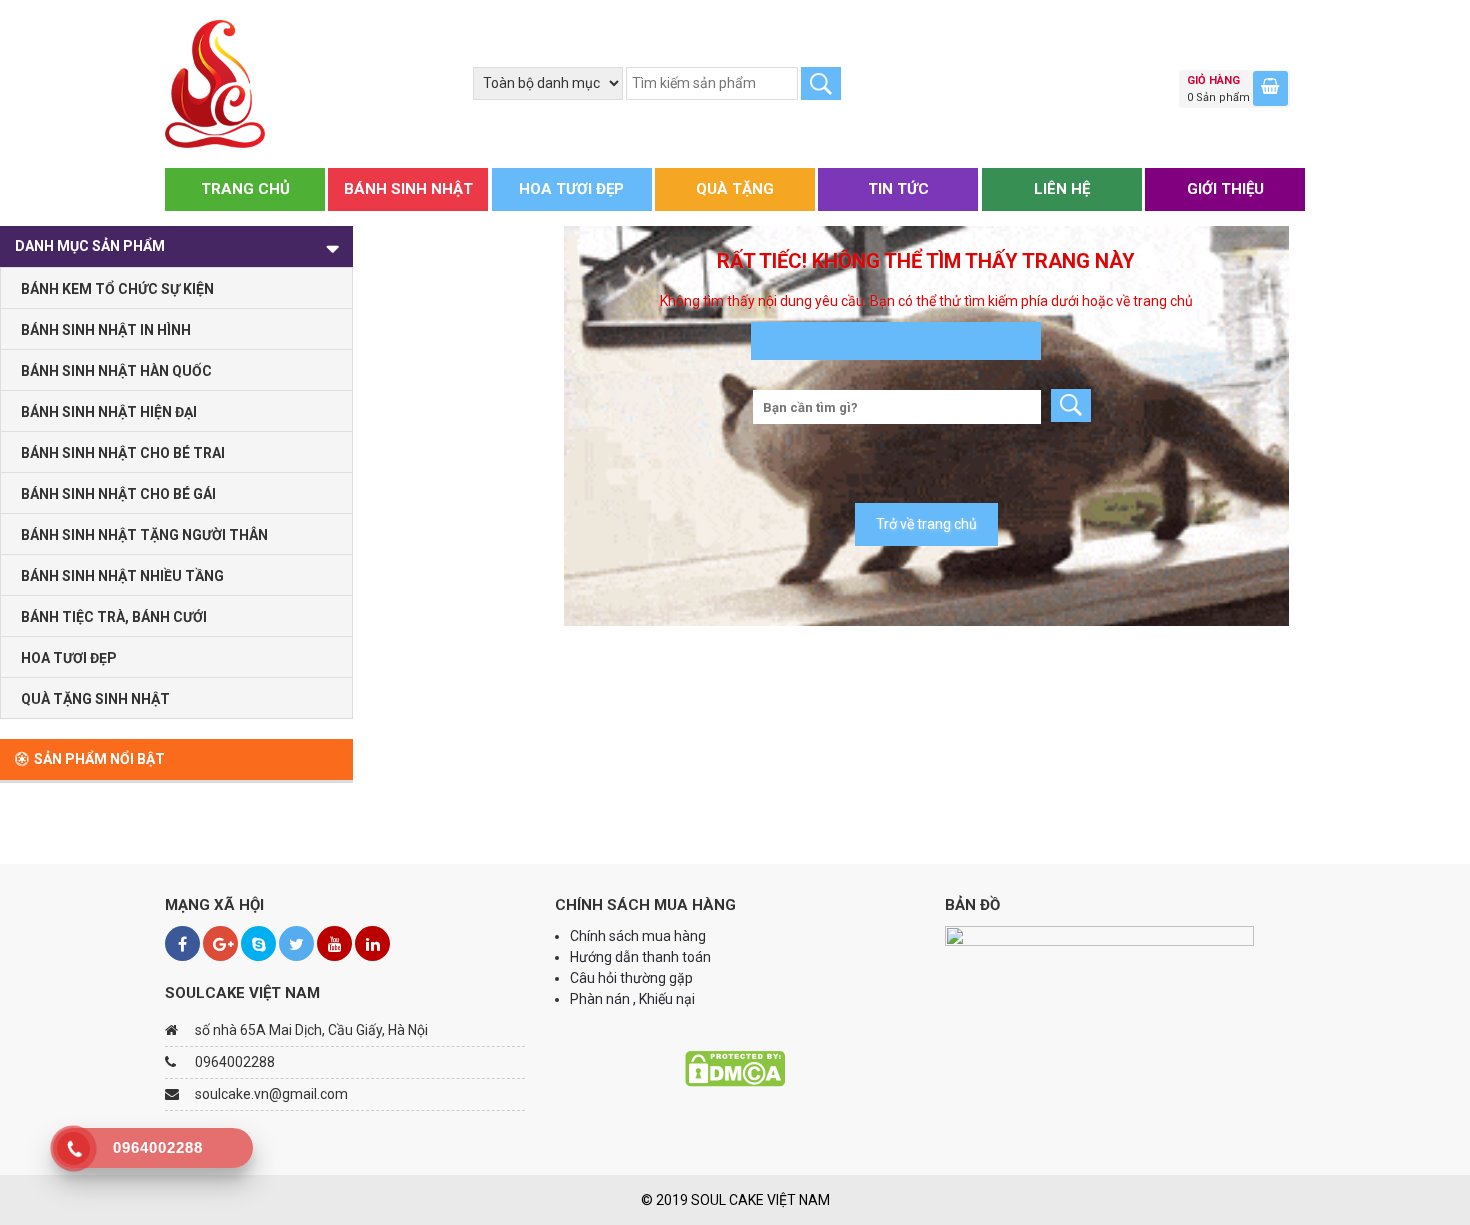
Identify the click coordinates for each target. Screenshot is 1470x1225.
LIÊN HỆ (1062, 189)
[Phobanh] (215, 83)
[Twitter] (296, 943)
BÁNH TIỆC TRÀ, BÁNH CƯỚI (114, 617)
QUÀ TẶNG (735, 189)
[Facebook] (182, 943)
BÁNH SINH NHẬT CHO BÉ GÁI (118, 494)
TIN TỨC (898, 189)
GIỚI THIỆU (1225, 189)
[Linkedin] (372, 943)
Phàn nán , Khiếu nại (634, 999)
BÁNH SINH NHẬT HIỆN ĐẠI (109, 412)
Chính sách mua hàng (638, 936)
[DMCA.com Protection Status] (735, 1068)
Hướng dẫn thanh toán (642, 957)
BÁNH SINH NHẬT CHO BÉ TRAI (123, 453)
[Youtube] (334, 943)
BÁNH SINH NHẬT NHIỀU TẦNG (122, 576)
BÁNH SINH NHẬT (408, 189)
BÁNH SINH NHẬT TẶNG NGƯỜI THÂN (144, 535)
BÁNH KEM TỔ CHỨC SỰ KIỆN (117, 289)
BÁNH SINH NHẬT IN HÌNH (106, 330)
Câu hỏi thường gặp (631, 978)
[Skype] (258, 943)
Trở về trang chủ (926, 524)
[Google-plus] (220, 943)
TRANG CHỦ (245, 189)
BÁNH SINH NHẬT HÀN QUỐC (116, 371)
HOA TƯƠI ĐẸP (571, 189)
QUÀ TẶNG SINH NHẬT (95, 699)
